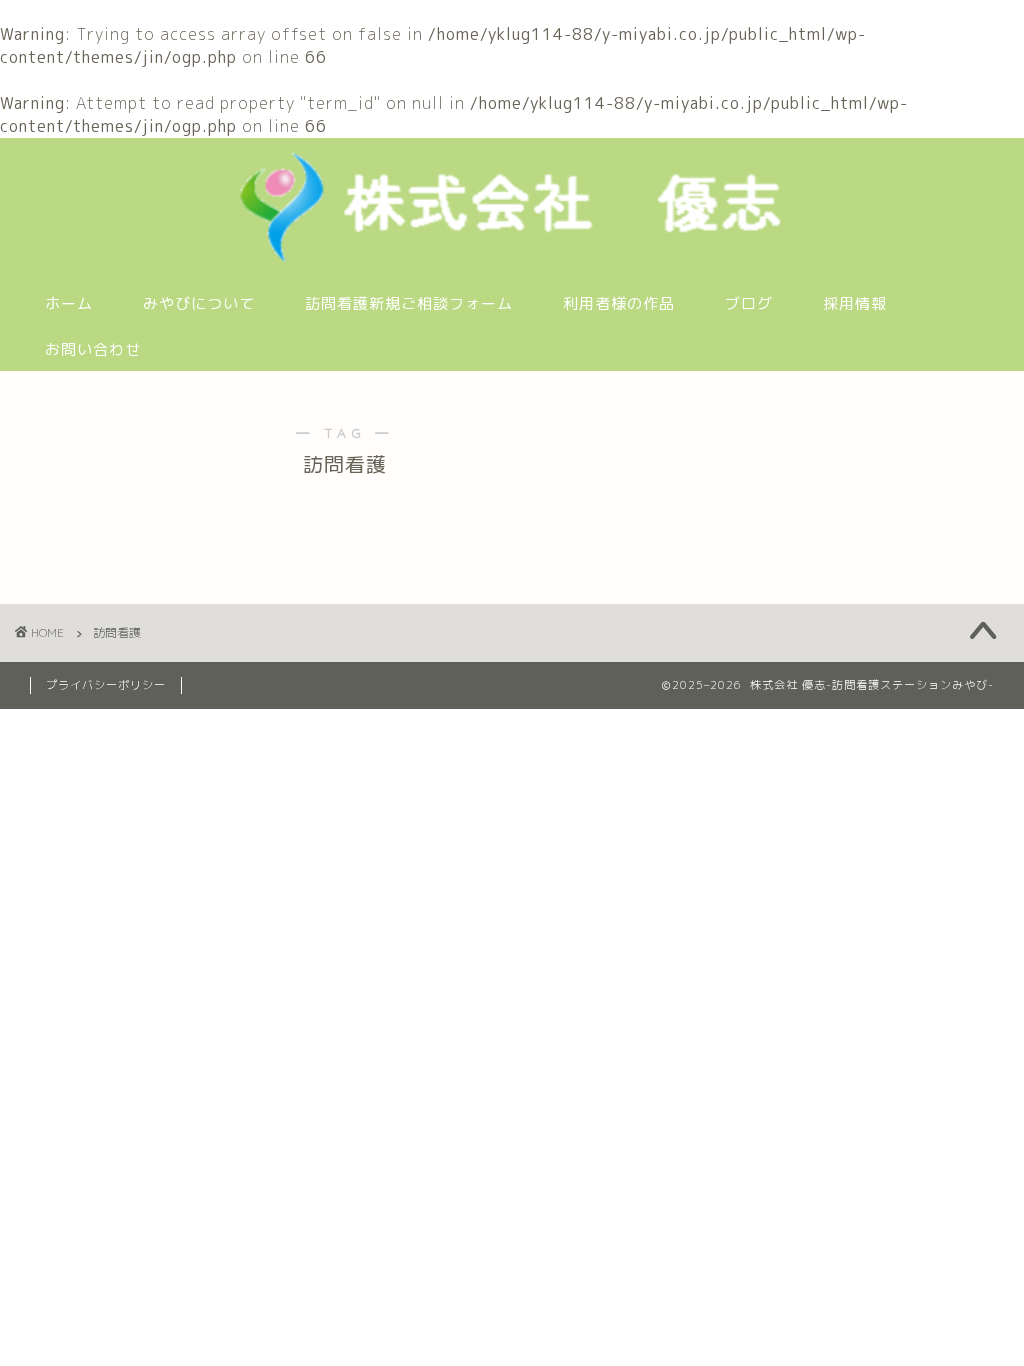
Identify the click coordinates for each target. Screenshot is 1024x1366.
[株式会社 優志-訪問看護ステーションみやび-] (511, 260)
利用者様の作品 (619, 303)
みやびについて (199, 303)
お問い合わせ (93, 349)
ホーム (69, 303)
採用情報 (855, 303)
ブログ (749, 303)
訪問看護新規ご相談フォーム (409, 303)
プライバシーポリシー (106, 685)
